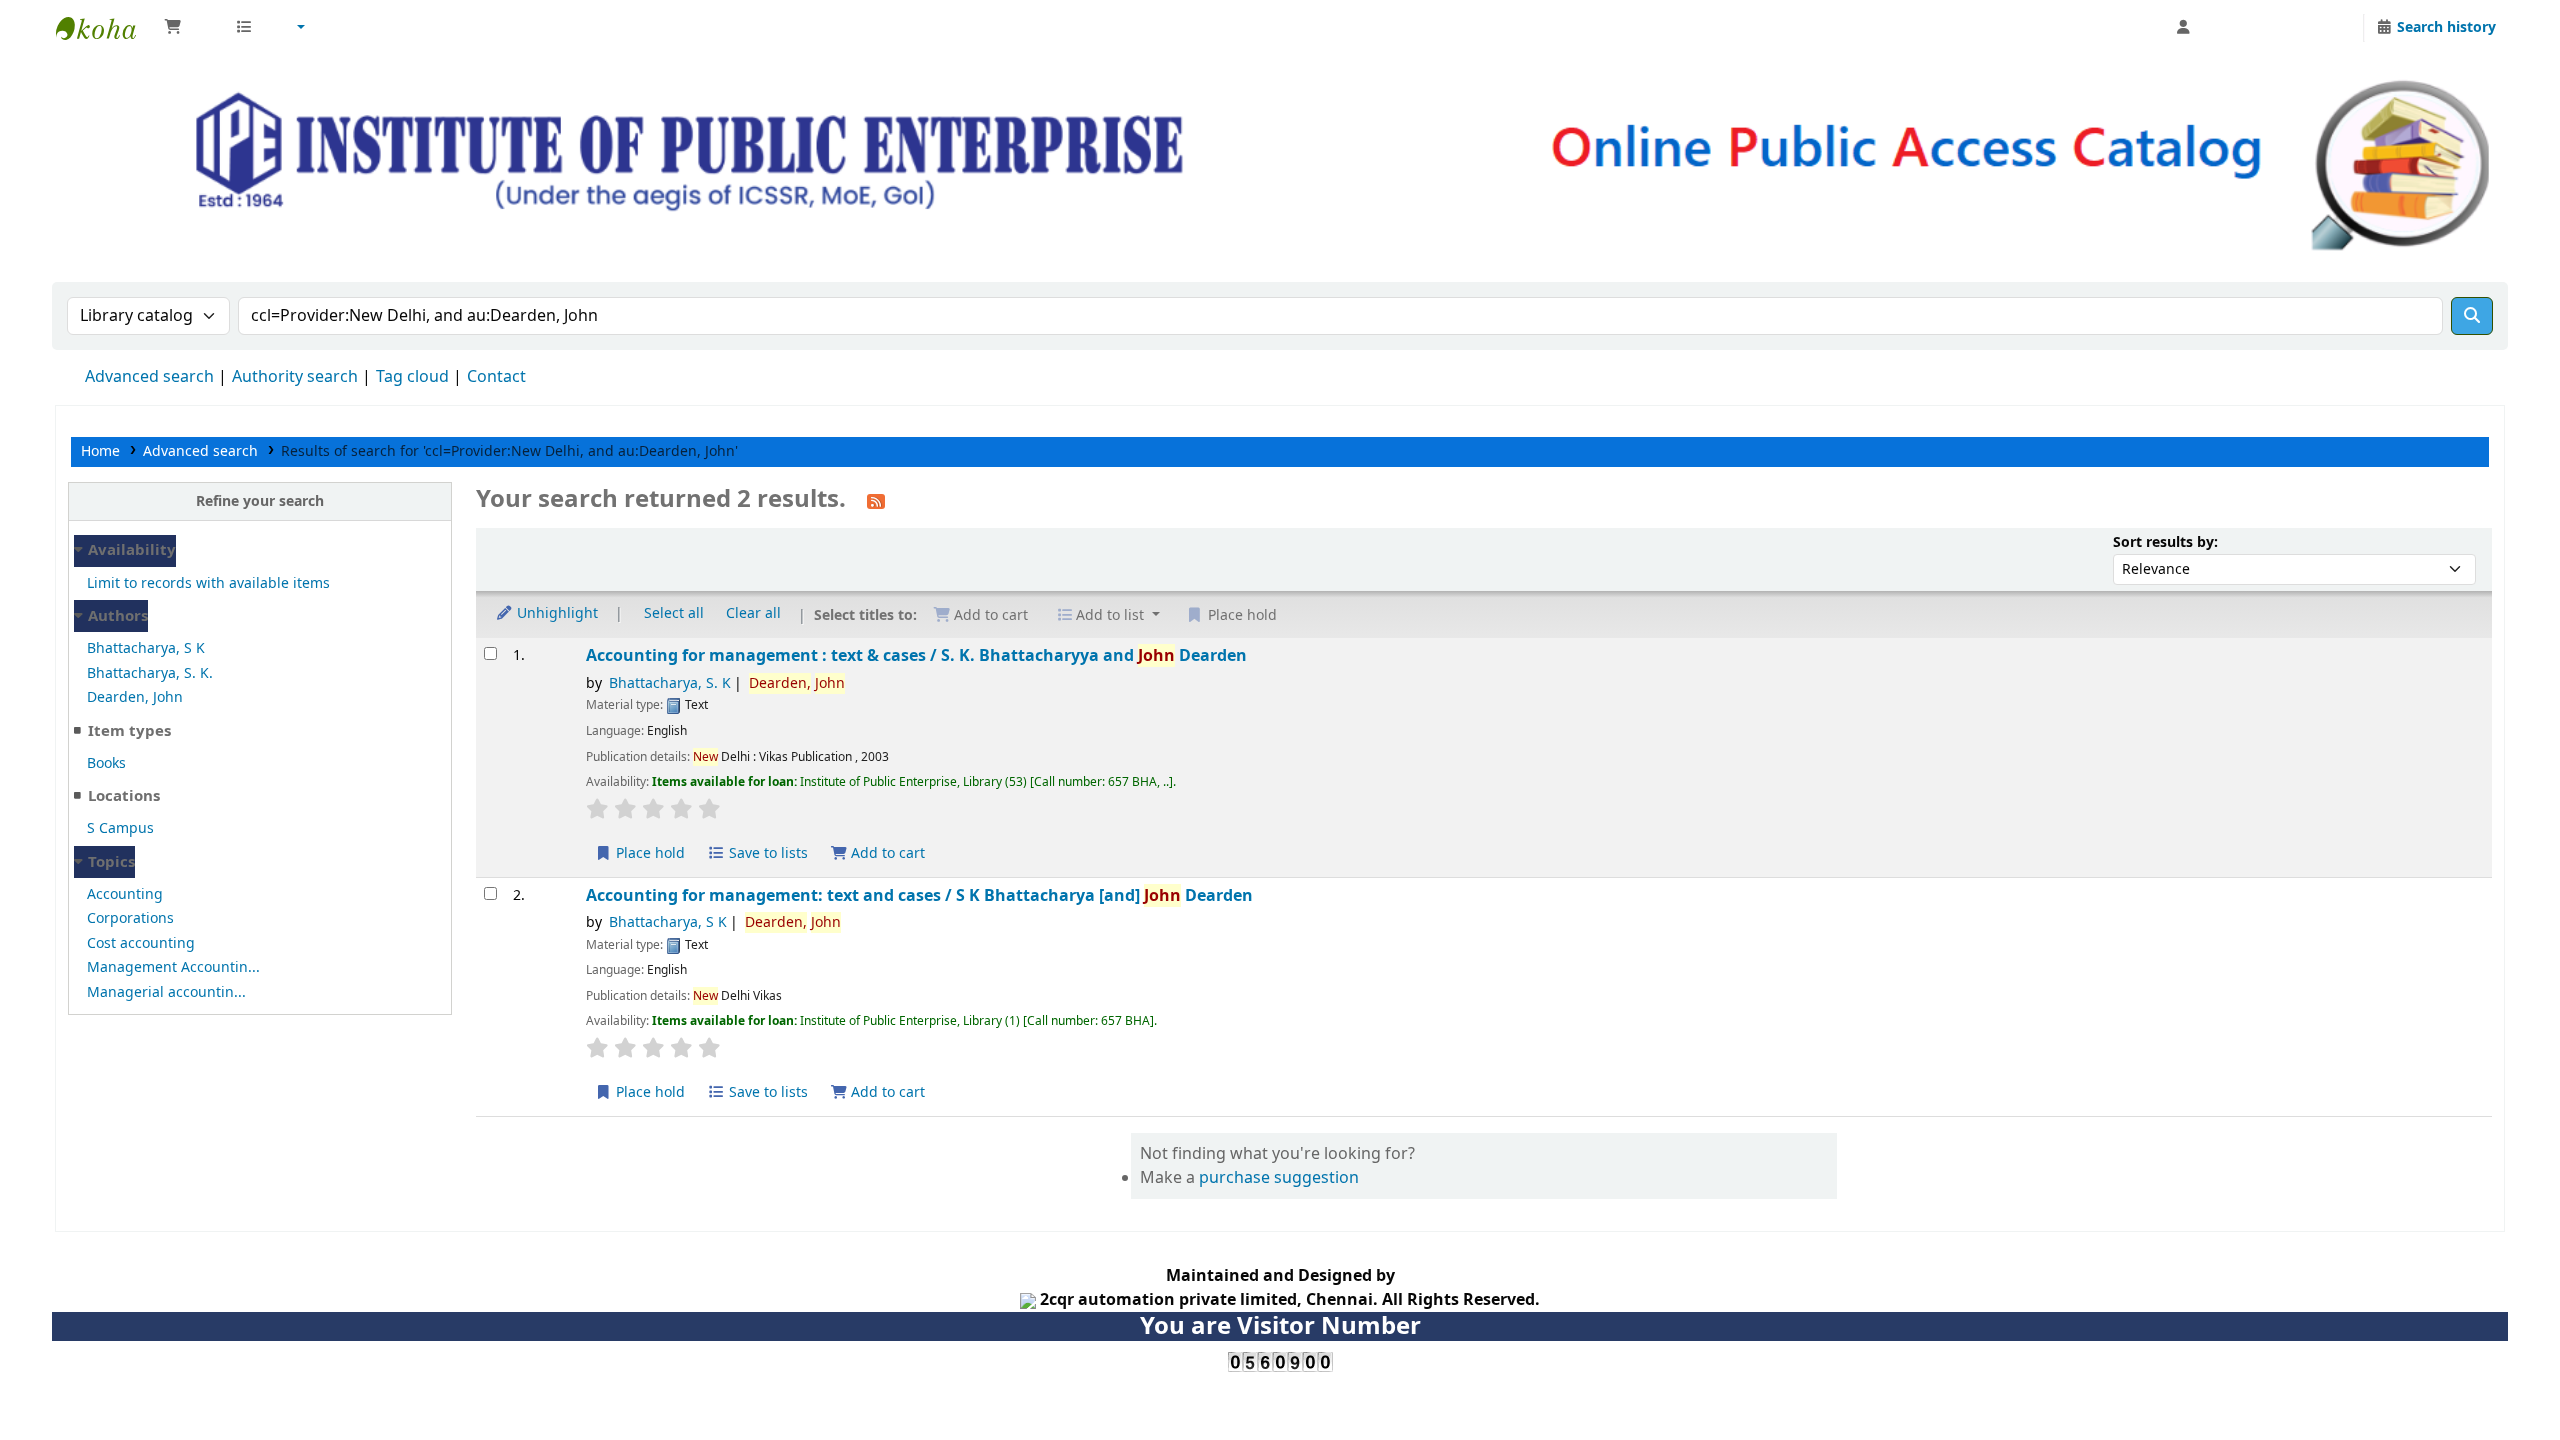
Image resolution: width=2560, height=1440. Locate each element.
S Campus (120, 828)
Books (106, 763)
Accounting (125, 894)
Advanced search (149, 377)
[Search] (2472, 316)
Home (100, 451)
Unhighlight (555, 613)
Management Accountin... (173, 967)
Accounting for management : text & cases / (916, 655)
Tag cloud (412, 377)
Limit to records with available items (208, 583)
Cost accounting (141, 943)
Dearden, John (135, 697)
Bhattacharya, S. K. (150, 673)
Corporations (130, 918)
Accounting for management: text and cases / (919, 895)
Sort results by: (2165, 542)
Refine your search (260, 501)
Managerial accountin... (166, 992)
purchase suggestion (1279, 1178)
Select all (674, 613)
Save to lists (766, 853)
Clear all (753, 613)
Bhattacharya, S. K (670, 683)
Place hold (648, 853)
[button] (189, 28)
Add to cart (886, 853)
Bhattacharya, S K (146, 648)
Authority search (295, 377)
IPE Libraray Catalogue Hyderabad (106, 28)
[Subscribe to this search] (876, 501)
